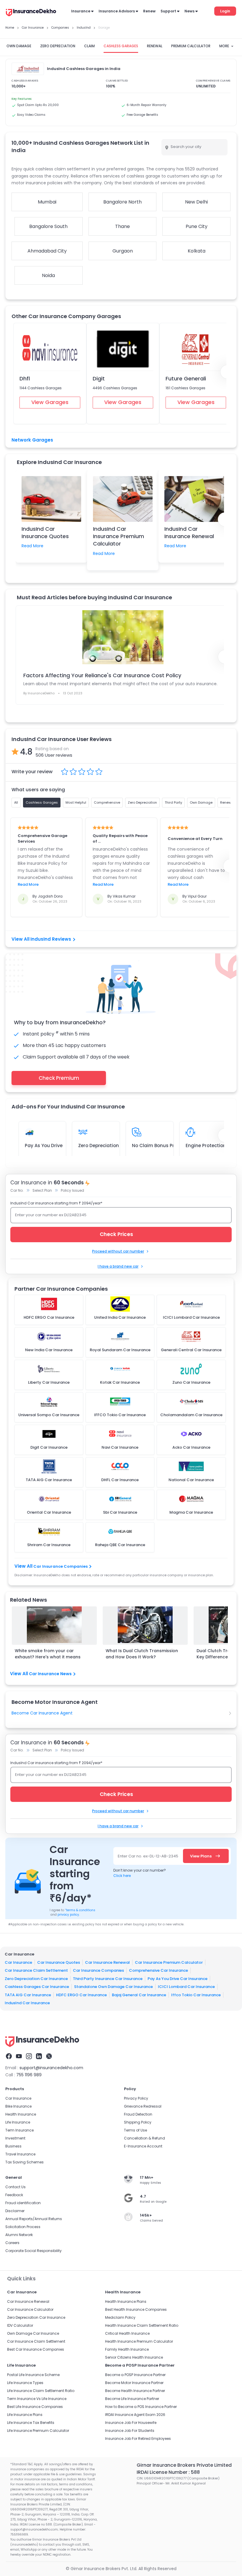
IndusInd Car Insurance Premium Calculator (118, 536)
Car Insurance (18, 1962)
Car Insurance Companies (60, 1566)
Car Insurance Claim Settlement (36, 1970)
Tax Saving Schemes (24, 2162)
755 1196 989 (29, 2075)
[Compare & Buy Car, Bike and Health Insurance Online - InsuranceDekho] (31, 13)
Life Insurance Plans (25, 2415)
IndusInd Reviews (51, 939)
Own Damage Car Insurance (33, 2333)
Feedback (14, 2195)
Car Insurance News (50, 1674)
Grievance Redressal (143, 2106)
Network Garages (32, 440)
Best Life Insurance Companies (35, 2407)
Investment (15, 2138)
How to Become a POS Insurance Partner (141, 2407)
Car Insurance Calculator (30, 2309)
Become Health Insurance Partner (135, 2391)
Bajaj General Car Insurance (139, 1995)
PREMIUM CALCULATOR (191, 46)
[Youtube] (19, 2056)
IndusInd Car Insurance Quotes (45, 533)
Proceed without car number (118, 1251)
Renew (149, 11)
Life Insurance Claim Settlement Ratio (41, 2391)
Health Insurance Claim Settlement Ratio (142, 2325)
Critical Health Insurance (127, 2333)
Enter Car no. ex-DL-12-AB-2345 (148, 1856)
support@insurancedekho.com (51, 2068)
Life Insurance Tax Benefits (31, 2423)
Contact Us (15, 2187)
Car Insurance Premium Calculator (169, 1962)
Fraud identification (23, 2203)
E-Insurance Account (143, 2146)
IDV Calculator (20, 2325)
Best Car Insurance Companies (36, 2349)
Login (225, 11)
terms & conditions (80, 1910)
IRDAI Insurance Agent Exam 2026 (135, 2415)
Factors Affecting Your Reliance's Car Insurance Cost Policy (102, 675)
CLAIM (89, 46)
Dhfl (25, 378)
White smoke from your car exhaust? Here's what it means (48, 1654)
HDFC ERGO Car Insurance (81, 1995)
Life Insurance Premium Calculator (38, 2431)
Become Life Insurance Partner (132, 2399)
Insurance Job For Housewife (131, 2423)
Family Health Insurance (127, 2349)
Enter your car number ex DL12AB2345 (51, 1215)
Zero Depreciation (99, 1145)
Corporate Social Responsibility (33, 2251)
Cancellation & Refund (144, 2138)
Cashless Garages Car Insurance (37, 1987)
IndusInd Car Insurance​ (27, 2003)
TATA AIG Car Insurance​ (28, 1995)
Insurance (81, 11)
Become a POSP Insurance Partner (135, 2375)
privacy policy (68, 1915)
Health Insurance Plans (126, 2301)
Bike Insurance (18, 2106)
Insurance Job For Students (130, 2431)
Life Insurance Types (25, 2383)
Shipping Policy (138, 2122)
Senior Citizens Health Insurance (134, 2357)
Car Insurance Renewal (107, 1962)
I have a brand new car (118, 1266)
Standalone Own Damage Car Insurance (113, 1987)
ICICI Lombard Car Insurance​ (186, 1987)
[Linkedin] (39, 2056)
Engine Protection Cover (213, 1145)
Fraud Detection (138, 2114)
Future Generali (186, 378)
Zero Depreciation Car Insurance (36, 1979)
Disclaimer (15, 2211)
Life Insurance (18, 2122)
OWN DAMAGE (19, 46)
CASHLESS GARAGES (121, 46)
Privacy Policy (136, 2098)
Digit (99, 378)
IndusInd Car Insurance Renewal (189, 533)
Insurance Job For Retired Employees (138, 2439)
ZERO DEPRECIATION (58, 46)
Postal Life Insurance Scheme (33, 2375)
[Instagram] (29, 2056)
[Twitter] (49, 2056)
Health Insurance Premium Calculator (139, 2341)
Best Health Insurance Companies (136, 2309)
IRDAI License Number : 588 (168, 2472)
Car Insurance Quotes (59, 1962)
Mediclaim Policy (120, 2317)
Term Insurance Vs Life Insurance (37, 2399)
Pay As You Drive (44, 1145)
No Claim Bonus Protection (163, 1145)
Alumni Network (19, 2235)
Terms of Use (135, 2130)
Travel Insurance (20, 2154)
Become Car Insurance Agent (42, 1713)
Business (13, 2146)
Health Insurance (21, 2114)
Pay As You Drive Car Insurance (178, 1979)
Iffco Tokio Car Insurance (196, 1995)
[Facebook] (9, 2056)
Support (168, 11)
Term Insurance (19, 2130)
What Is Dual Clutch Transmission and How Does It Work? (142, 1654)
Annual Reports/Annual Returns (34, 2219)
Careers (12, 2243)
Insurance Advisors (117, 11)
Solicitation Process (23, 2227)
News (189, 11)
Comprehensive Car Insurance (158, 1970)
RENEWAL (155, 46)
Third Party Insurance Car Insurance (108, 1979)
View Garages (50, 402)
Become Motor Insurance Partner (134, 2383)
